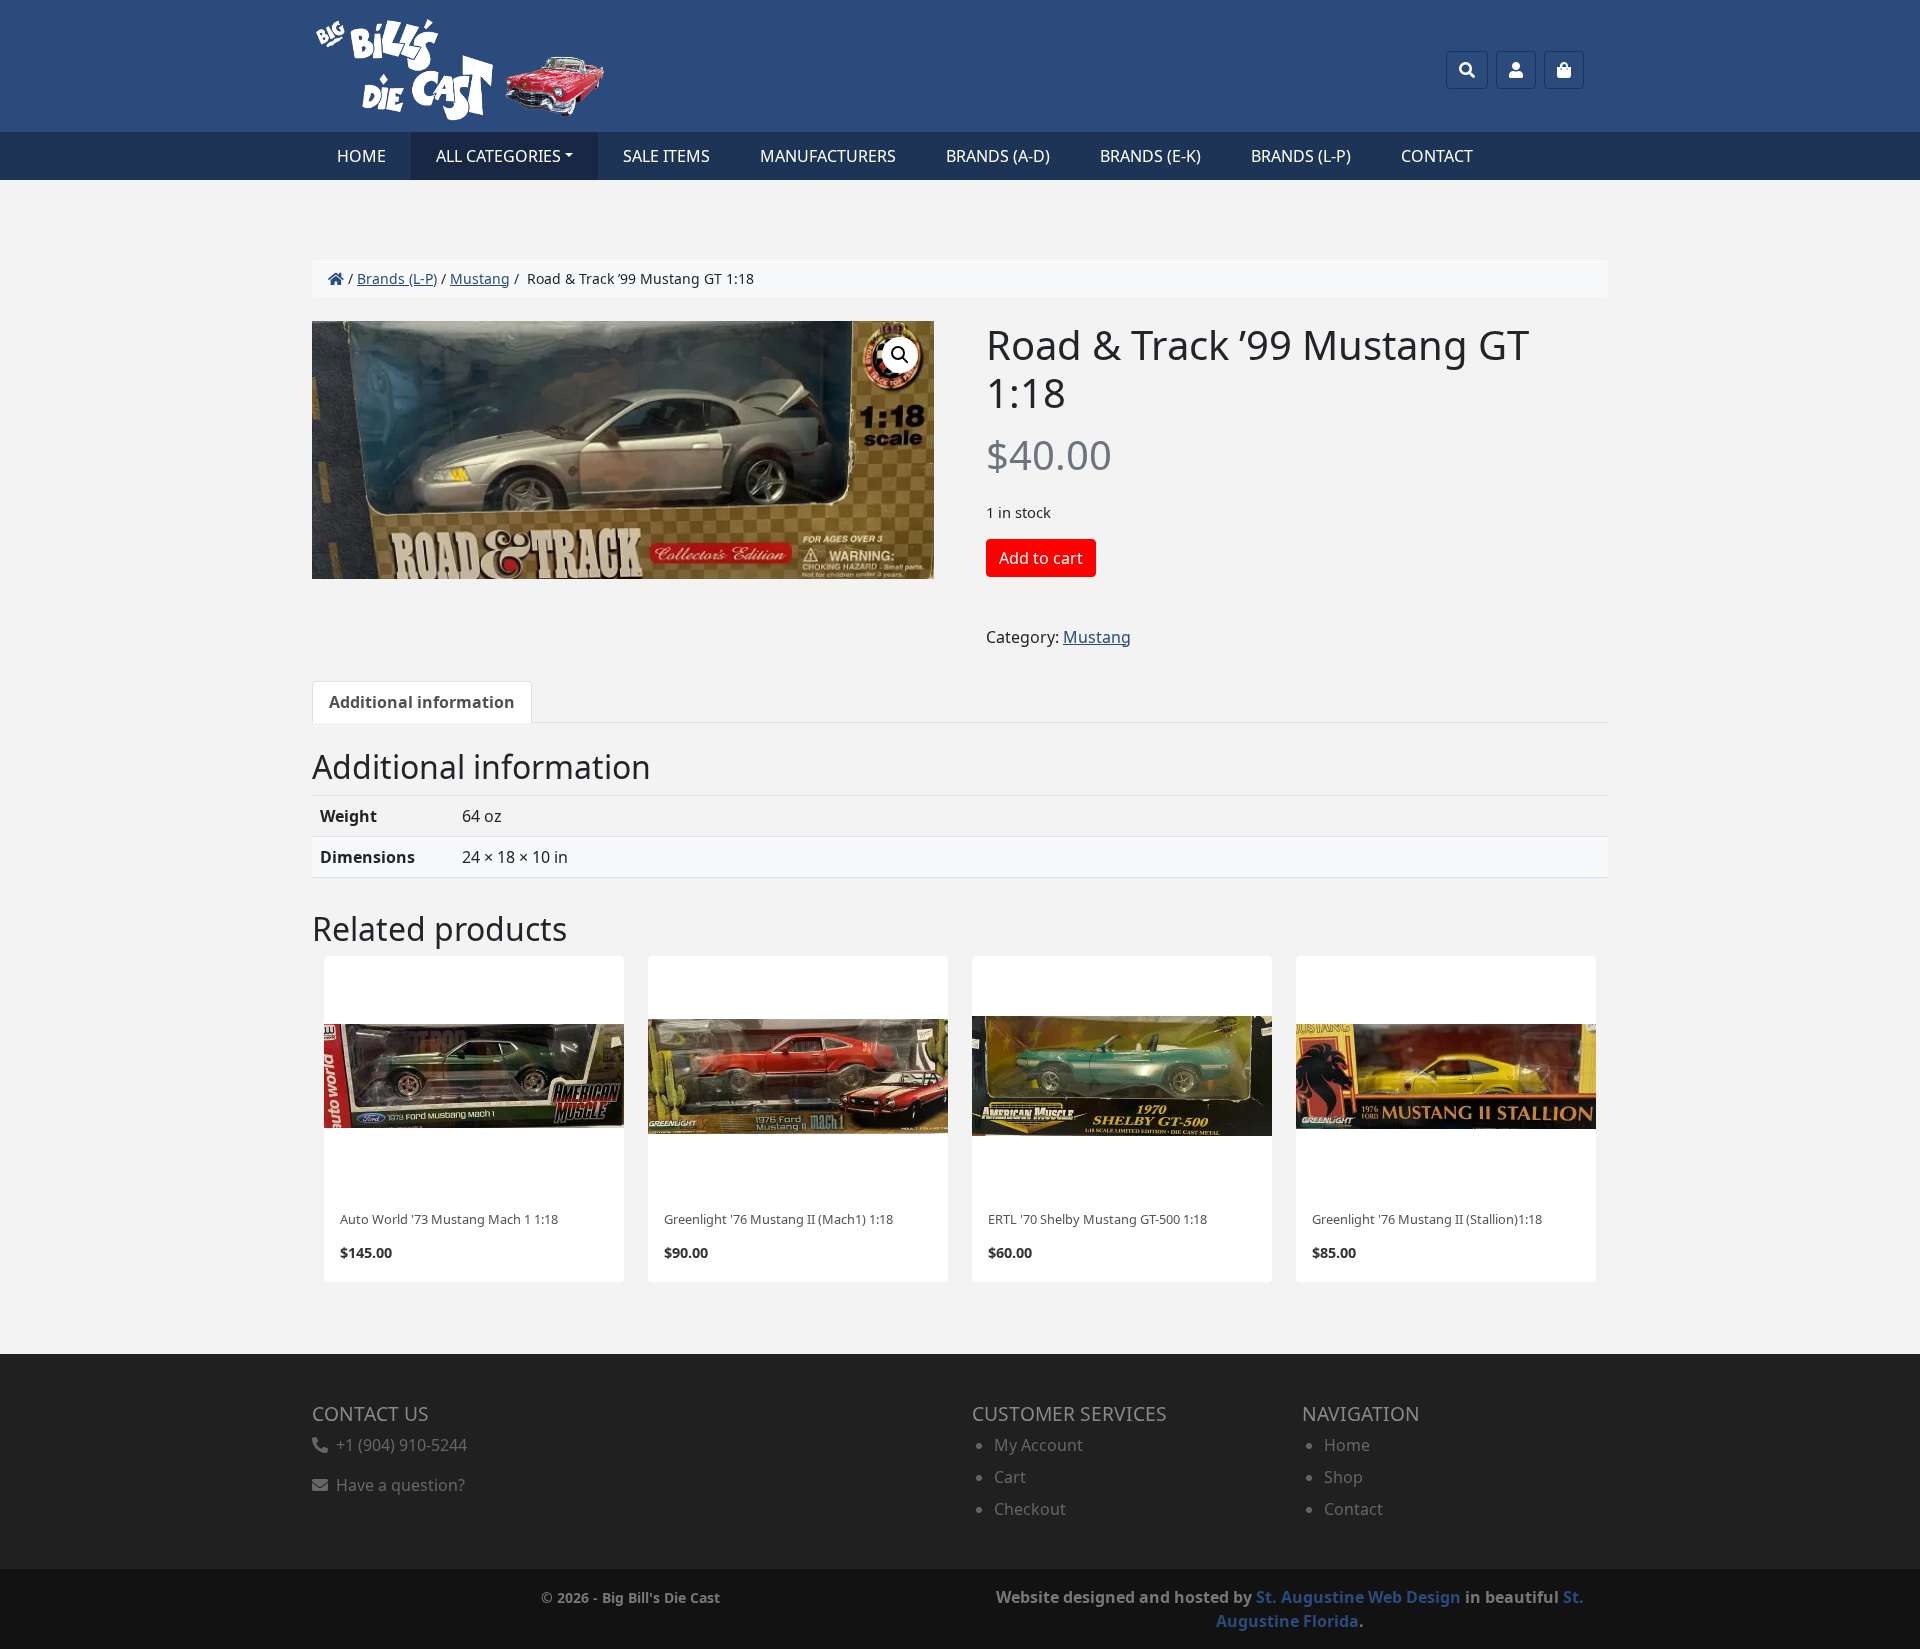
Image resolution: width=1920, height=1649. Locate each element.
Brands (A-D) (998, 156)
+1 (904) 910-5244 (397, 1445)
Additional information (422, 702)
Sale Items (666, 156)
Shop (1343, 1477)
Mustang (480, 278)
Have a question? (396, 1485)
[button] (900, 355)
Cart (1010, 1477)
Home (361, 156)
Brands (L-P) (1301, 156)
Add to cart (1041, 558)
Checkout (1030, 1509)
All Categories (498, 156)
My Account (1038, 1445)
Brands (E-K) (1150, 156)
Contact (1437, 156)
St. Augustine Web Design (1358, 1597)
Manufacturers (828, 156)
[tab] (422, 702)
